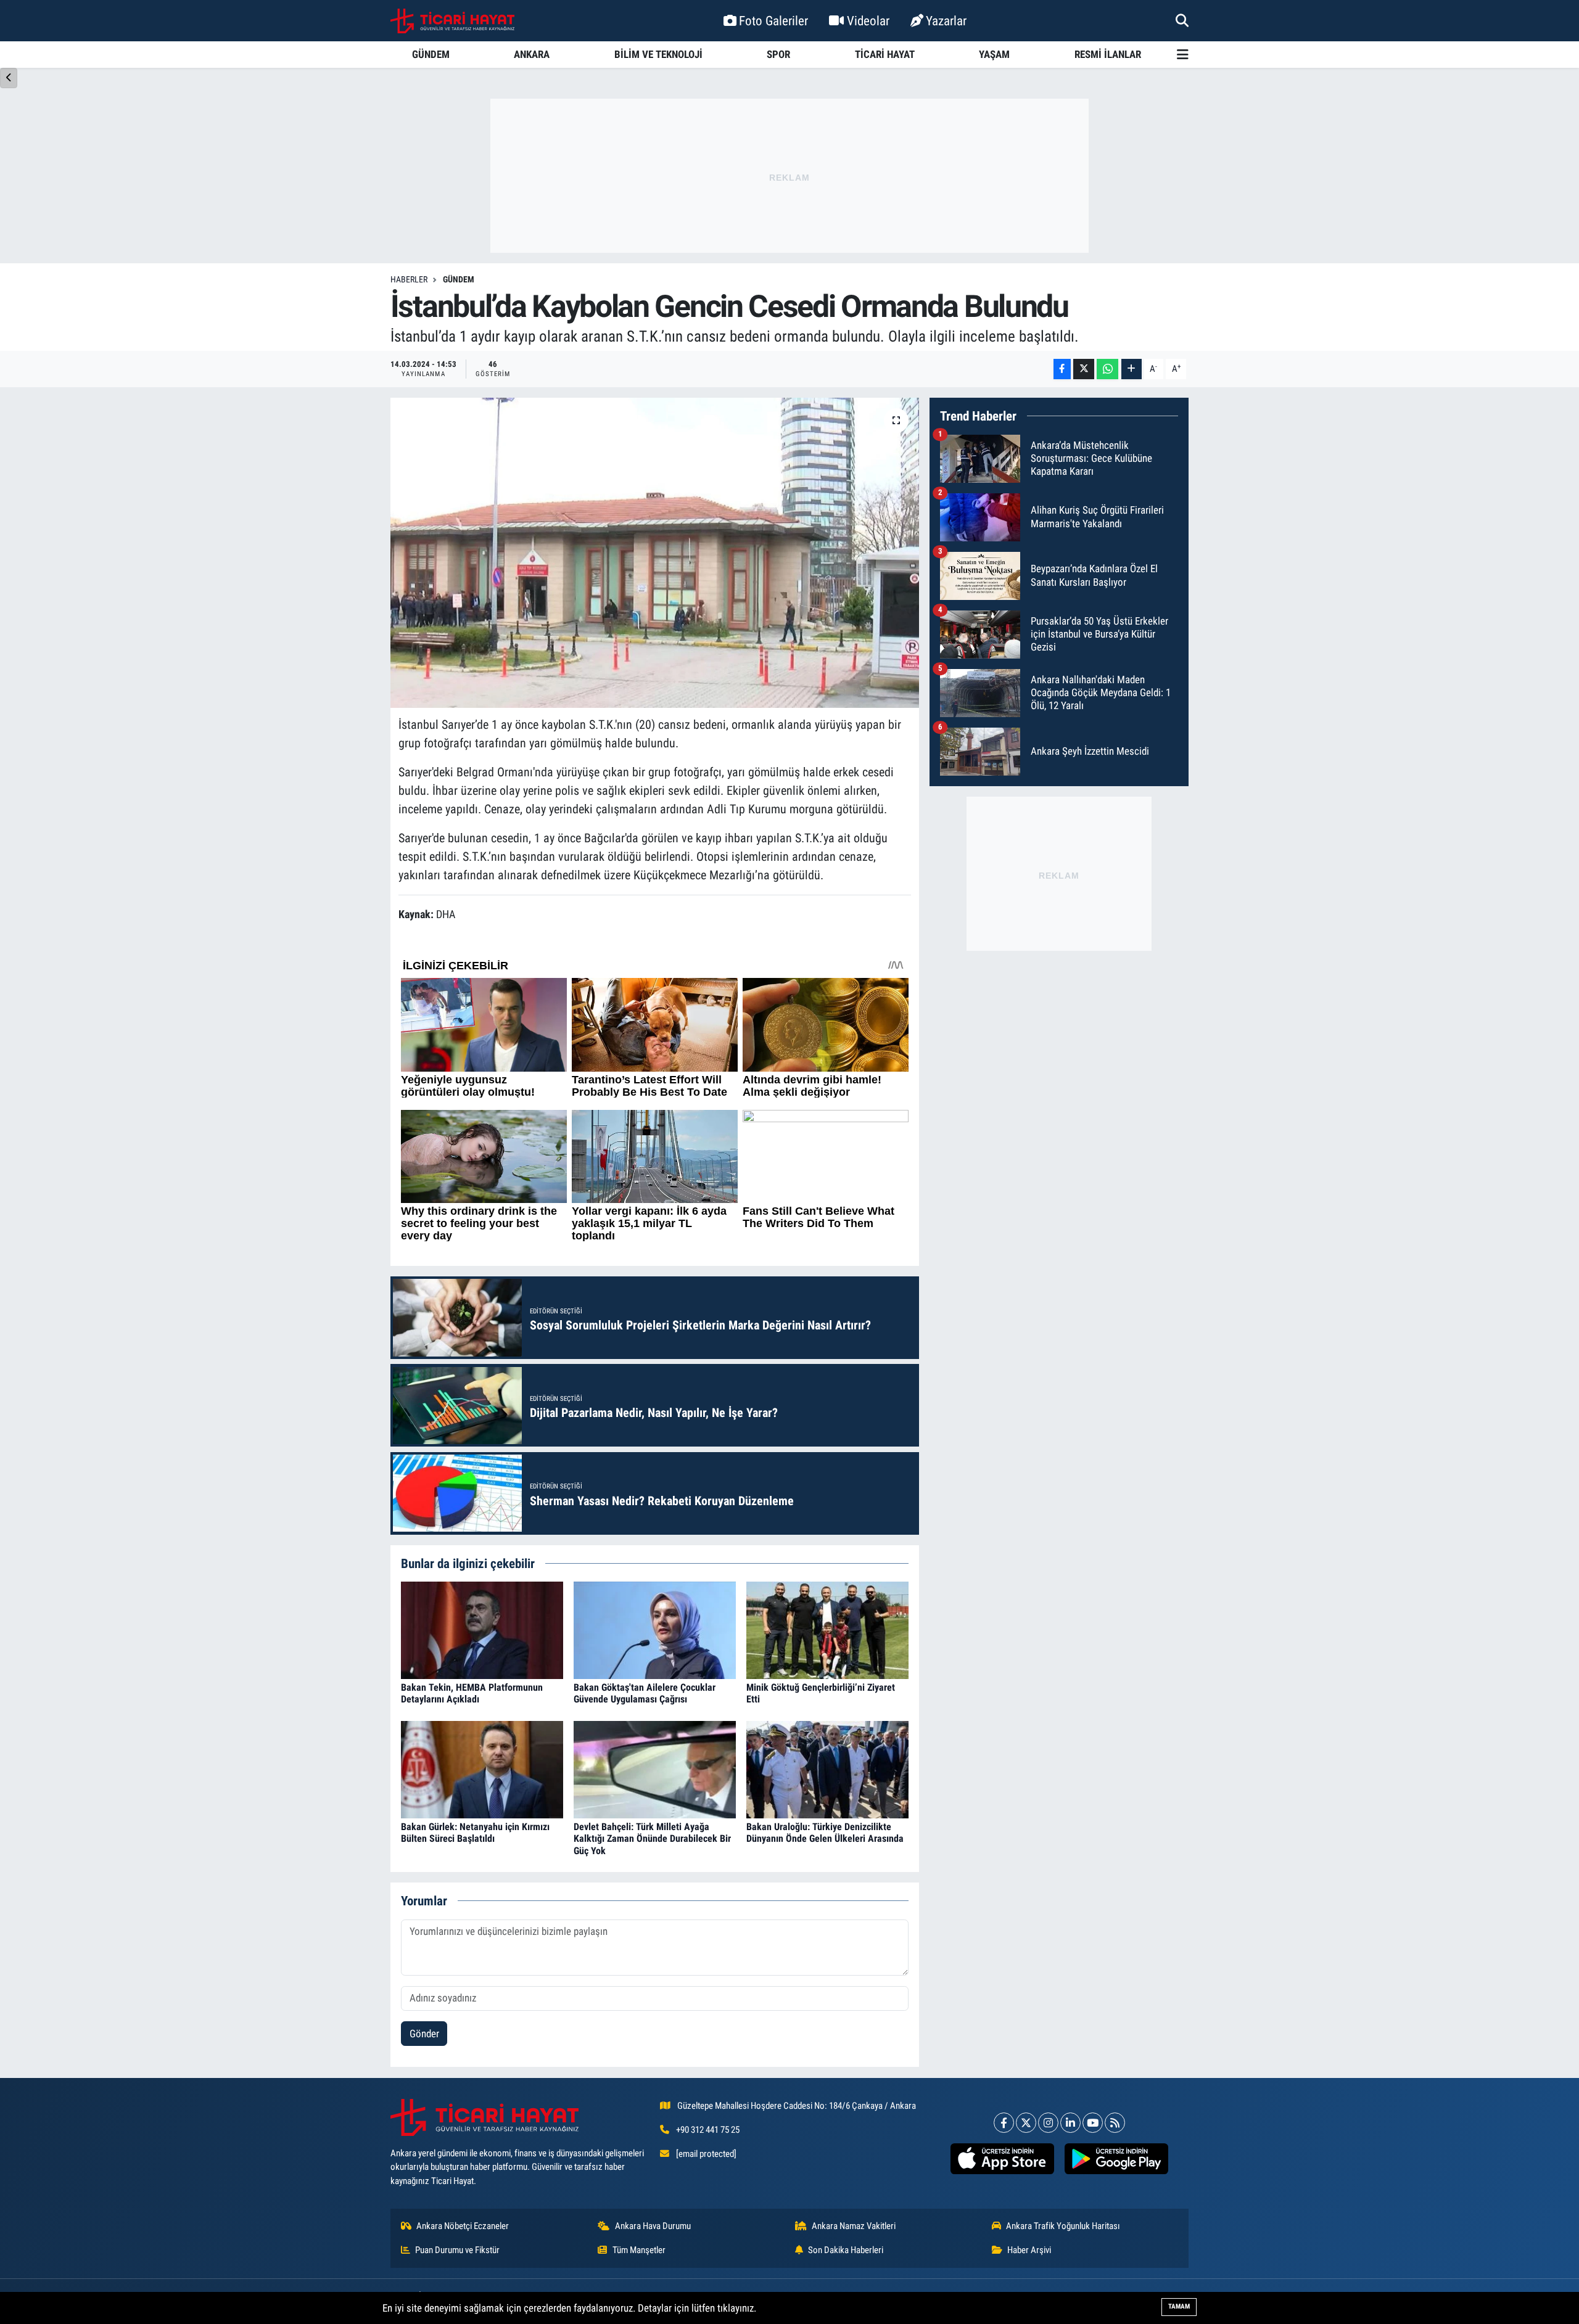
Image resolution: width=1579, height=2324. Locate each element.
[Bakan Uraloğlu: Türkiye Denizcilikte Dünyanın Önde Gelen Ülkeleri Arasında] (827, 1768)
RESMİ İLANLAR (1108, 54)
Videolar (868, 21)
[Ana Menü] (1183, 55)
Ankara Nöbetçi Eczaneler (463, 2226)
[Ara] (1182, 20)
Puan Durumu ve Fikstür (457, 2250)
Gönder (424, 2034)
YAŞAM (994, 54)
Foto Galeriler (773, 21)
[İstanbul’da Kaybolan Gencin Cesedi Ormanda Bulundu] (655, 552)
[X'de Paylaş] (1084, 369)
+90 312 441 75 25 (708, 2130)
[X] (1026, 2123)
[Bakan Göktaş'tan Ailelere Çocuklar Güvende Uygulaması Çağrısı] (655, 1629)
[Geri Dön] (9, 78)
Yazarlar (946, 21)
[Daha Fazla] (1132, 369)
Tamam (1179, 2306)
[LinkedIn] (1070, 2123)
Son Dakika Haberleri (846, 2250)
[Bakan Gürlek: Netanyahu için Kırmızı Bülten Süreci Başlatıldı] (482, 1768)
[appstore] (1002, 2159)
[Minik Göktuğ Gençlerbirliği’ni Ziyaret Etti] (827, 1629)
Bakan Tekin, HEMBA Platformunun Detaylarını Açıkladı (472, 1693)
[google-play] (1116, 2159)
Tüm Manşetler (639, 2250)
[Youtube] (1093, 2123)
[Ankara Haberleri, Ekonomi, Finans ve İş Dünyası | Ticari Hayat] (452, 21)
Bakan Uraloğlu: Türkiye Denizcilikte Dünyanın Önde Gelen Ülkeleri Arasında (825, 1833)
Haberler (409, 279)
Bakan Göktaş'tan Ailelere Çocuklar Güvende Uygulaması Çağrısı (645, 1693)
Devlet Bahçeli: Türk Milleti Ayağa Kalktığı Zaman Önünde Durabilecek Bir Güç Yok (652, 1838)
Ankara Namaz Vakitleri (854, 2226)
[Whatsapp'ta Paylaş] (1107, 369)
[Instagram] (1048, 2123)
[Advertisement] (789, 176)
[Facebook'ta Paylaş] (1062, 369)
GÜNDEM (431, 54)
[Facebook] (1004, 2123)
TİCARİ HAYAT (885, 54)
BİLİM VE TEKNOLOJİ (658, 54)
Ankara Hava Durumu (653, 2226)
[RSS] (1115, 2123)
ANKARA (532, 54)
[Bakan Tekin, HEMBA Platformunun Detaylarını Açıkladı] (482, 1629)
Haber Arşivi (1029, 2250)
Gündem (459, 279)
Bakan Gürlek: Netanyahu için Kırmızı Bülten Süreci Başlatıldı (475, 1833)
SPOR (778, 54)
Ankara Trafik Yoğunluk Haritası (1063, 2226)
